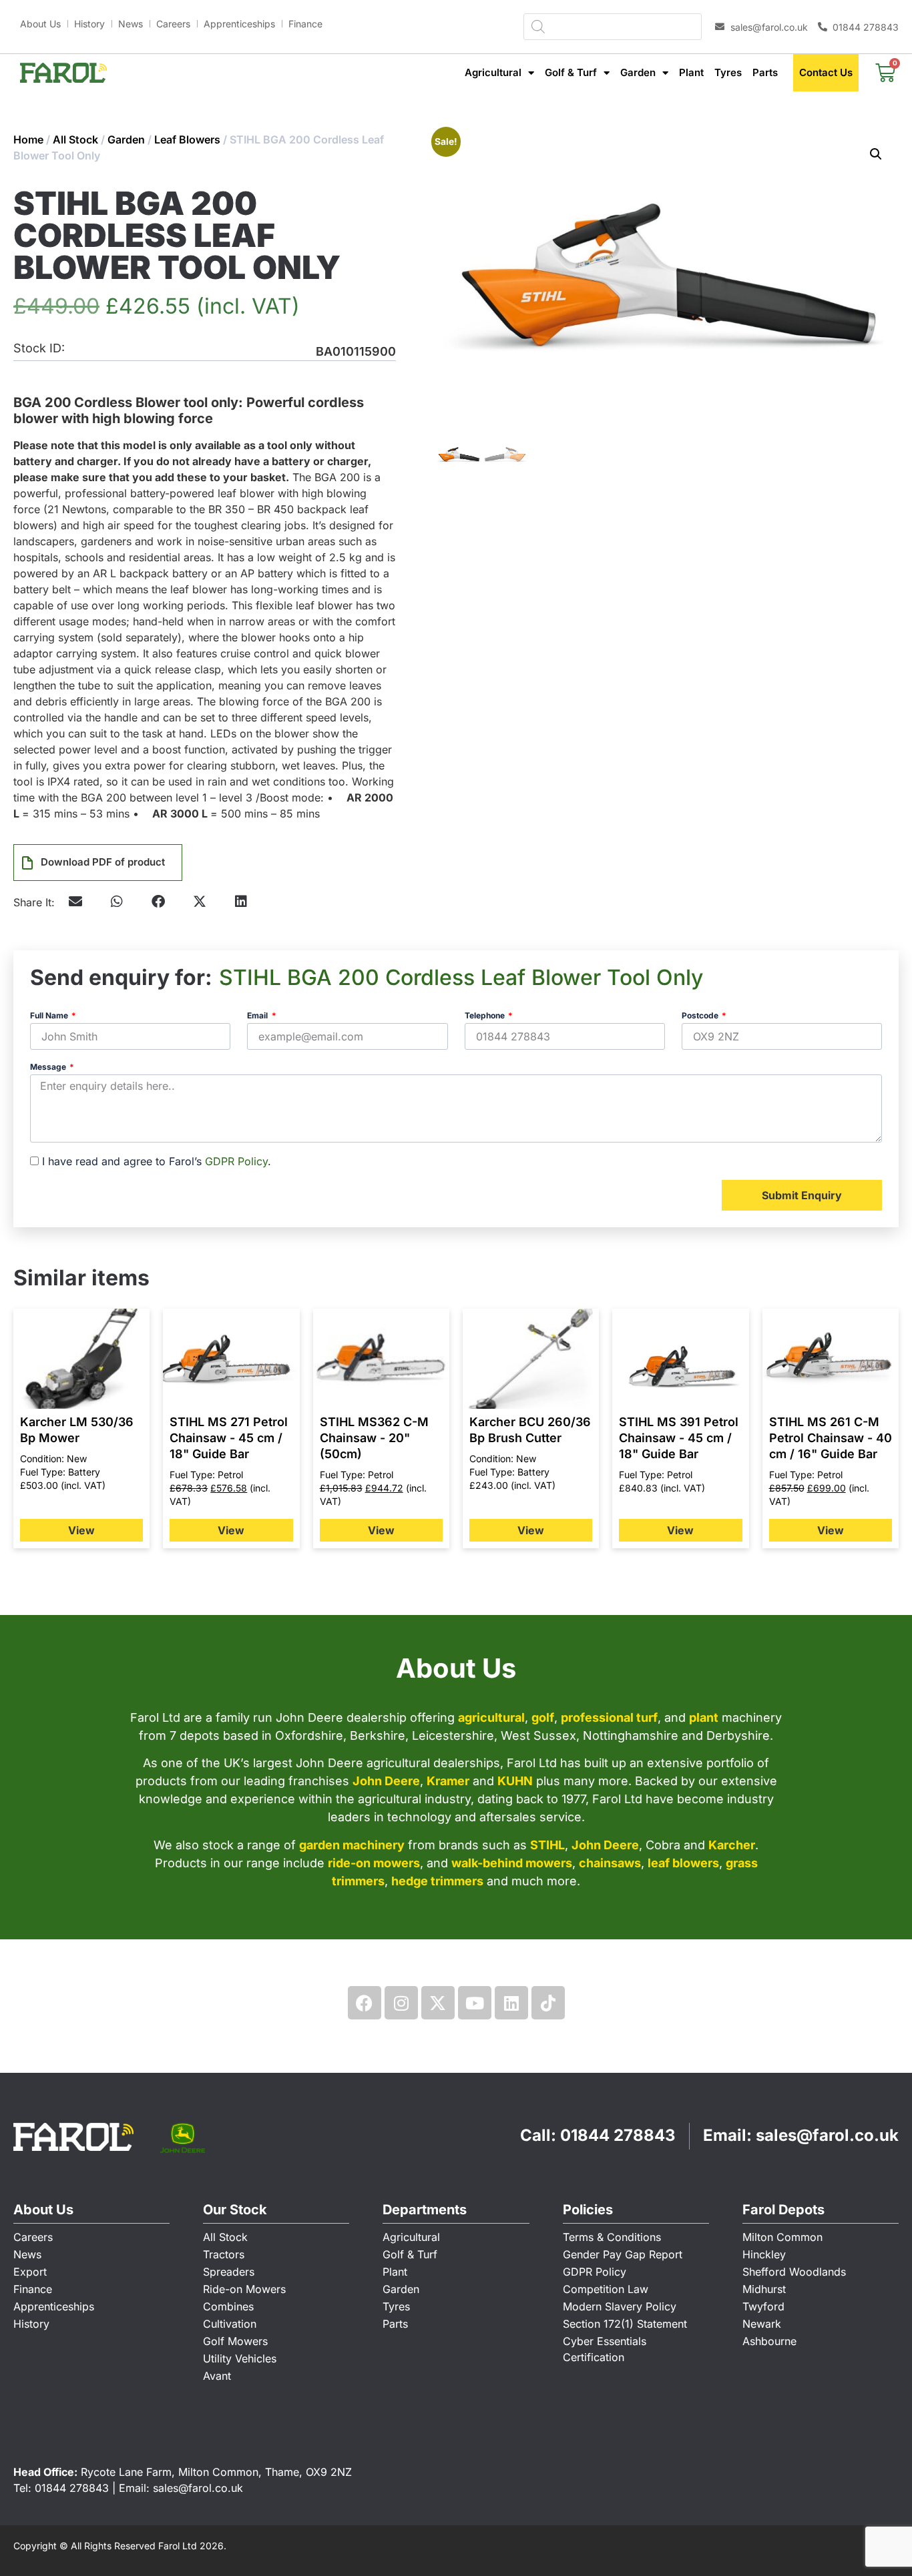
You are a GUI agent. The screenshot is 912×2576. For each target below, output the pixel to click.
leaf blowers (683, 1863)
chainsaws (610, 1863)
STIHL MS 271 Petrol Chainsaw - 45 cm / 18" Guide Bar (229, 1438)
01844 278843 (618, 2135)
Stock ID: (39, 349)
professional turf (609, 1717)
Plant (691, 72)
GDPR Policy (236, 1161)
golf (543, 1717)
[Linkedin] (511, 2003)
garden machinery (352, 1845)
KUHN (515, 1781)
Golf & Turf (571, 72)
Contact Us (826, 72)
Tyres (728, 72)
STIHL (547, 1845)
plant (704, 1717)
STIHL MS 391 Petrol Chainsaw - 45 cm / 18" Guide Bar (679, 1438)
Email (258, 1016)
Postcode (701, 1016)
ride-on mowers (374, 1863)
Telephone (486, 1016)
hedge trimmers (437, 1881)
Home (28, 139)
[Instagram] (401, 2003)
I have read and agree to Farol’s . (157, 1161)
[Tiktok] (548, 2003)
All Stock (75, 139)
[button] (117, 902)
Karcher (732, 1845)
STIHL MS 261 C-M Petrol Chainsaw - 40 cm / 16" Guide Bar (831, 1438)
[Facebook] (365, 2003)
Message (49, 1067)
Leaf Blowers (187, 139)
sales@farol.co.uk (827, 2135)
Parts (765, 72)
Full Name (50, 1016)
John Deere (386, 1781)
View (81, 1530)
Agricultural (493, 72)
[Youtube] (475, 2003)
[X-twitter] (438, 2003)
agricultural (491, 1717)
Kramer (448, 1781)
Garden (638, 72)
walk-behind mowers (512, 1863)
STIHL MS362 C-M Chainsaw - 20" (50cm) (374, 1438)
